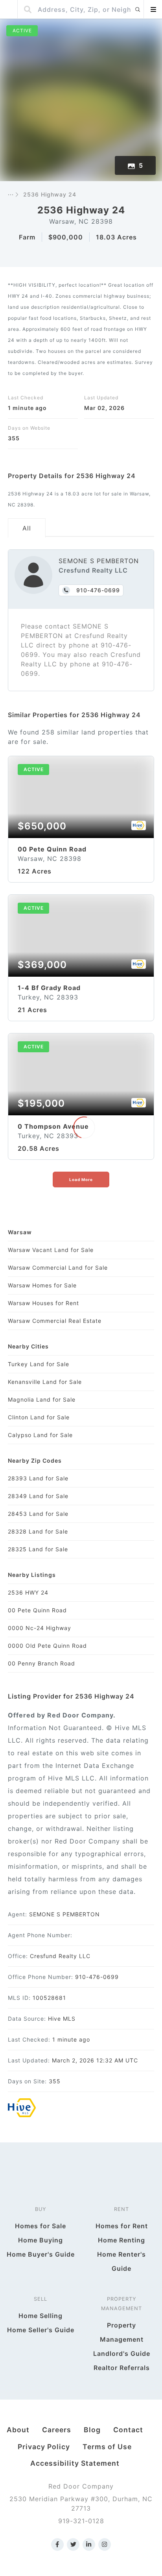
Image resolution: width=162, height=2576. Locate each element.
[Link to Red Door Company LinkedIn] (89, 2544)
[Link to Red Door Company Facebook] (57, 2544)
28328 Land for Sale (38, 1531)
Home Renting (121, 2240)
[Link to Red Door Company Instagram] (105, 2544)
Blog (92, 2430)
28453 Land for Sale (38, 1514)
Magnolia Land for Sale (42, 1399)
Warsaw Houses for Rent (43, 1303)
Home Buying (40, 2240)
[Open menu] (153, 9)
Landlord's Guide (122, 2353)
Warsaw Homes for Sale (42, 1285)
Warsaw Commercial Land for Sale (58, 1268)
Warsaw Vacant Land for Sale (51, 1250)
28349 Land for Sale (38, 1496)
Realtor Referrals (122, 2368)
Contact (128, 2430)
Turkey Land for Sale (39, 1364)
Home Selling (40, 2316)
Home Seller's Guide (41, 2330)
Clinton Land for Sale (39, 1417)
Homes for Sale (40, 2226)
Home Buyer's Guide (41, 2254)
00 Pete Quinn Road (37, 1610)
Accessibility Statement (75, 2463)
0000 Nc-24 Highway (40, 1628)
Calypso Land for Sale (40, 1435)
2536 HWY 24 (28, 1592)
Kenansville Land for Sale (45, 1382)
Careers (57, 2430)
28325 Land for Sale (38, 1549)
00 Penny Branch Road (41, 1663)
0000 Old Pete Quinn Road (47, 1646)
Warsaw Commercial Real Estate (55, 1321)
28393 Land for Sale (38, 1478)
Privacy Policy (44, 2447)
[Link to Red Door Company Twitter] (73, 2544)
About (18, 2430)
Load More (81, 1180)
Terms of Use (107, 2447)
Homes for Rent (122, 2226)
